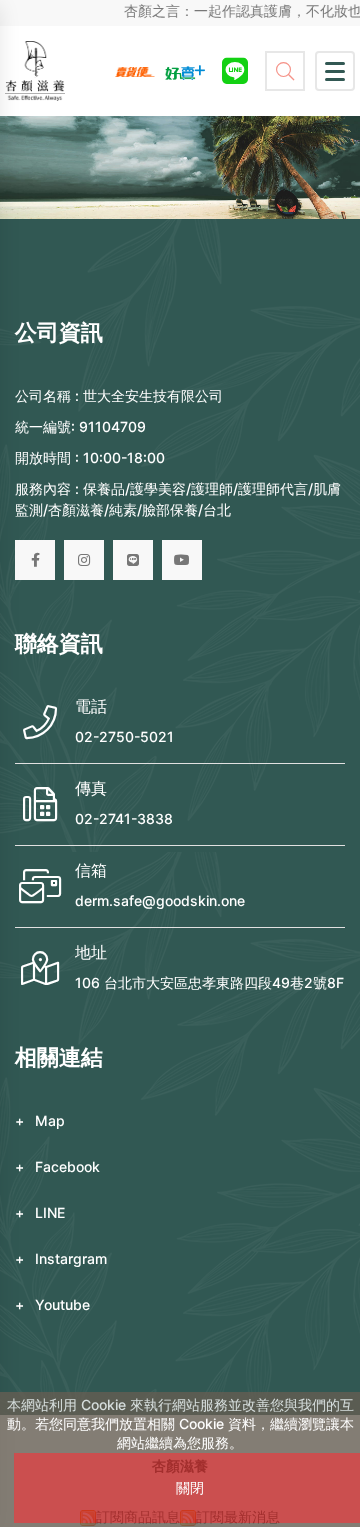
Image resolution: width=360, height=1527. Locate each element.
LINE (50, 1212)
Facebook (67, 1166)
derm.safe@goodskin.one (160, 900)
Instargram (71, 1258)
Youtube (62, 1304)
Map (50, 1120)
